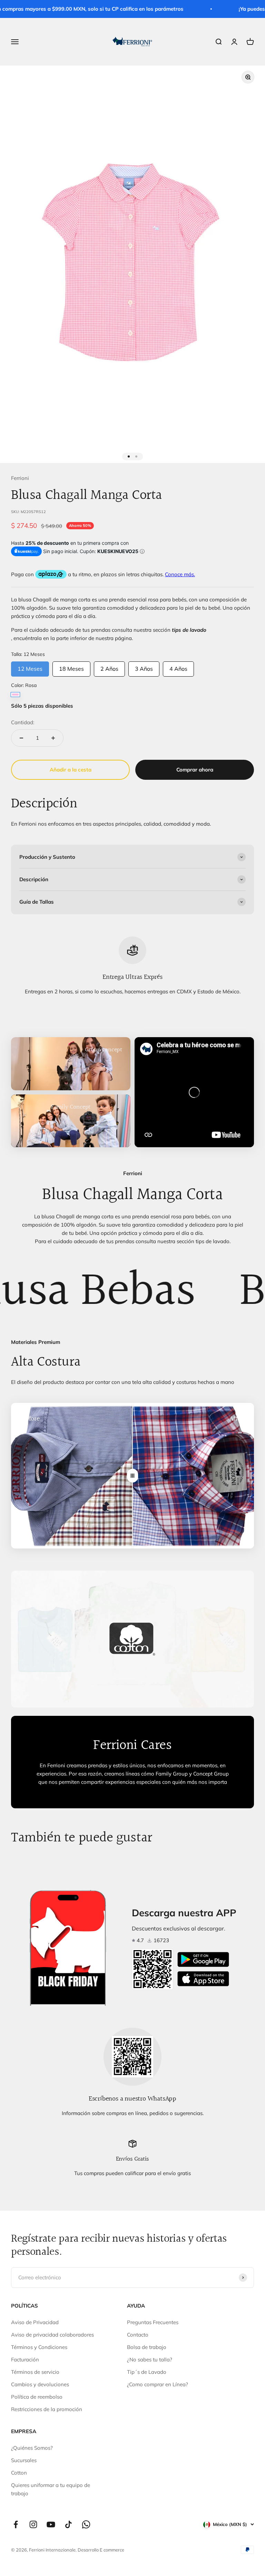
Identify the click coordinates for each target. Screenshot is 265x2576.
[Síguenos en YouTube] (51, 2524)
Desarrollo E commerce (101, 2550)
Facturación (25, 2359)
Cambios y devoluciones (40, 2384)
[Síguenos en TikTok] (68, 2524)
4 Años (178, 667)
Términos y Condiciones (39, 2347)
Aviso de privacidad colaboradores (52, 2335)
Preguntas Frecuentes (153, 2322)
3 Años (144, 667)
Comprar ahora (195, 770)
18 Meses (71, 667)
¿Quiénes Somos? (32, 2448)
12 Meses (30, 667)
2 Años (109, 667)
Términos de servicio (35, 2372)
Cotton (19, 2473)
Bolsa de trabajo (147, 2347)
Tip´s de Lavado (147, 2372)
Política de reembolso (37, 2397)
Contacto (138, 2335)
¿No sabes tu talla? (150, 2359)
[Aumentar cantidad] (53, 738)
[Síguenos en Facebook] (16, 2524)
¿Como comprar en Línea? (158, 2384)
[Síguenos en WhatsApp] (86, 2524)
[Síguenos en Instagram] (33, 2524)
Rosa (15, 695)
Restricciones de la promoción (47, 2409)
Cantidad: (23, 722)
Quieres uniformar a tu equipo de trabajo (51, 2489)
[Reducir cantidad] (21, 738)
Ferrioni (20, 478)
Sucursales (24, 2460)
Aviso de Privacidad (35, 2322)
